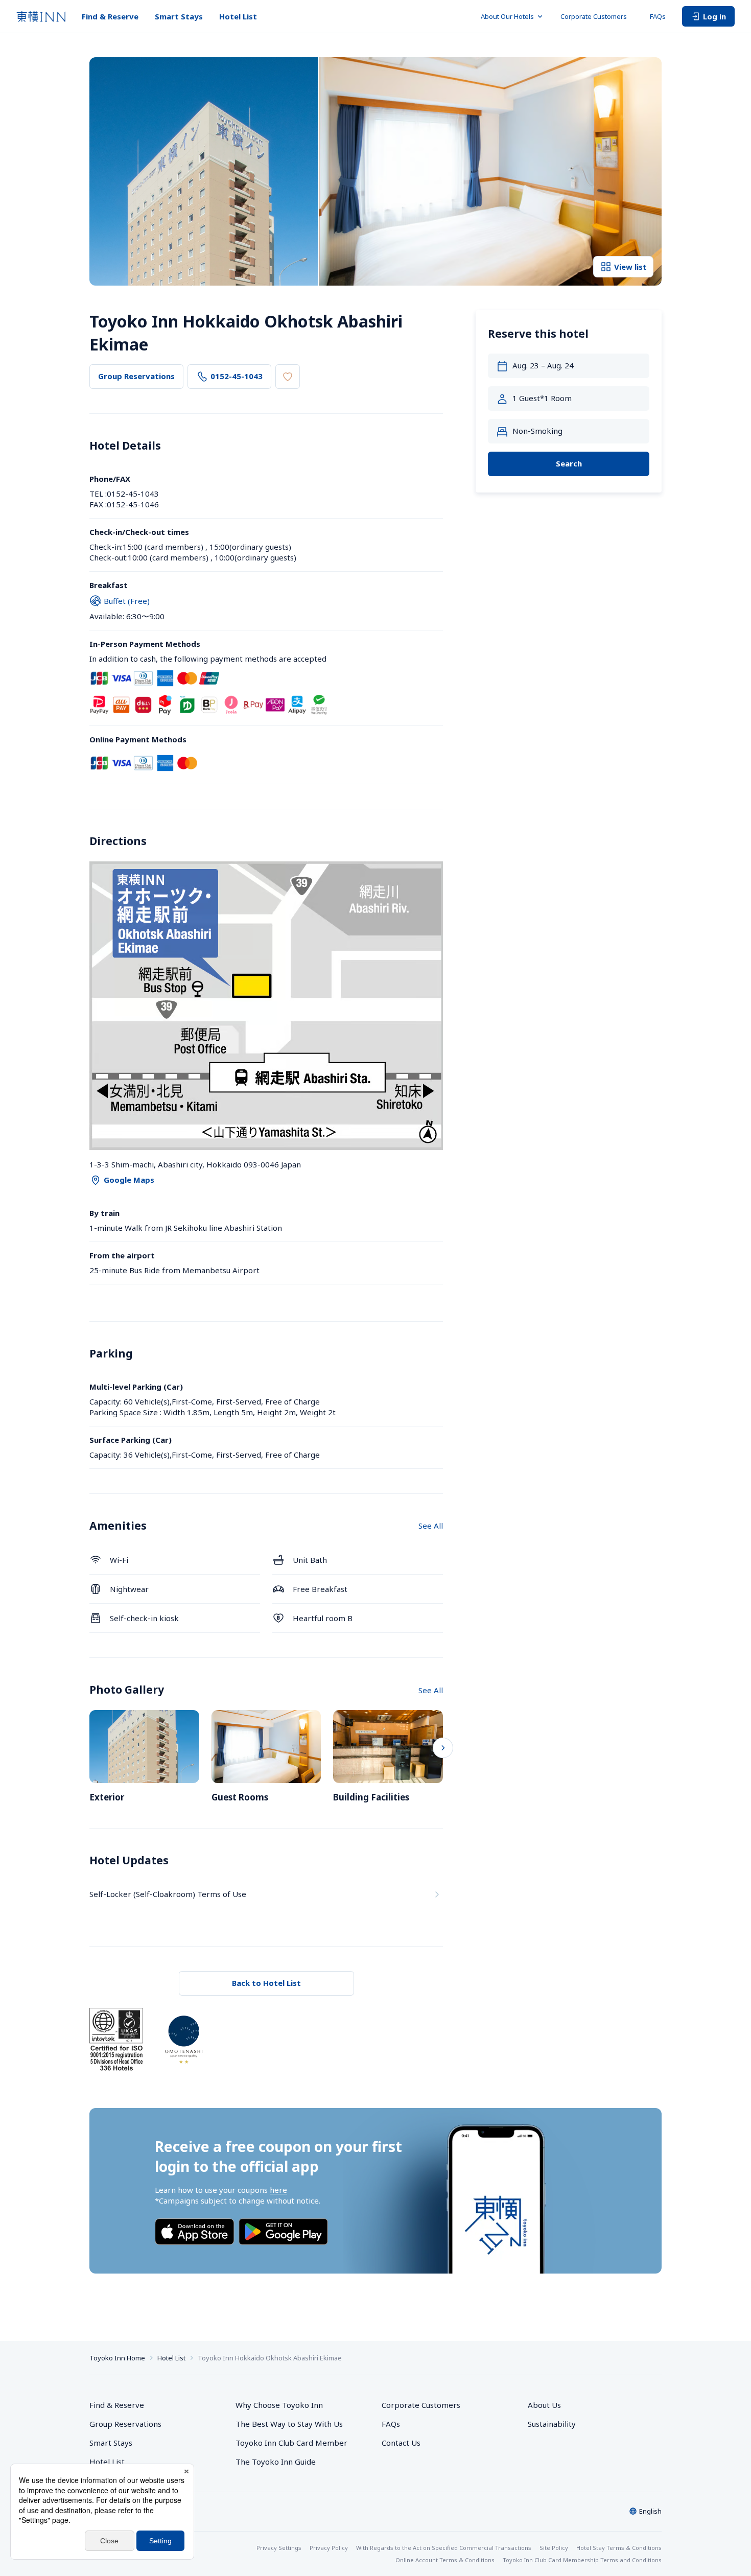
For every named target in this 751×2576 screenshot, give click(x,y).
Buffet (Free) (127, 601)
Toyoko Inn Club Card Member (291, 2443)
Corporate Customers (597, 16)
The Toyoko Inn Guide (276, 2462)
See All (431, 1526)
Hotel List (238, 16)
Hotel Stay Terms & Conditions (619, 2548)
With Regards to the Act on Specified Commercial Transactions (444, 2548)
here (278, 2190)
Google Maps (129, 1180)
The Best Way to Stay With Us (289, 2424)
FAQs (658, 16)
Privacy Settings (279, 2548)
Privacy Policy (329, 2548)
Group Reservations (136, 376)
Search (569, 464)
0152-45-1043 (237, 376)
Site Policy (554, 2548)
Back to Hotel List (266, 1983)
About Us (544, 2405)
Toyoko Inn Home (117, 2358)
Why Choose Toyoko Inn (279, 2405)
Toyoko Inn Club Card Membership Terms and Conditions (582, 2560)
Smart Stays (179, 16)
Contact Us (401, 2443)
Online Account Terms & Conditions (445, 2560)
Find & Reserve (110, 16)
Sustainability (552, 2424)
